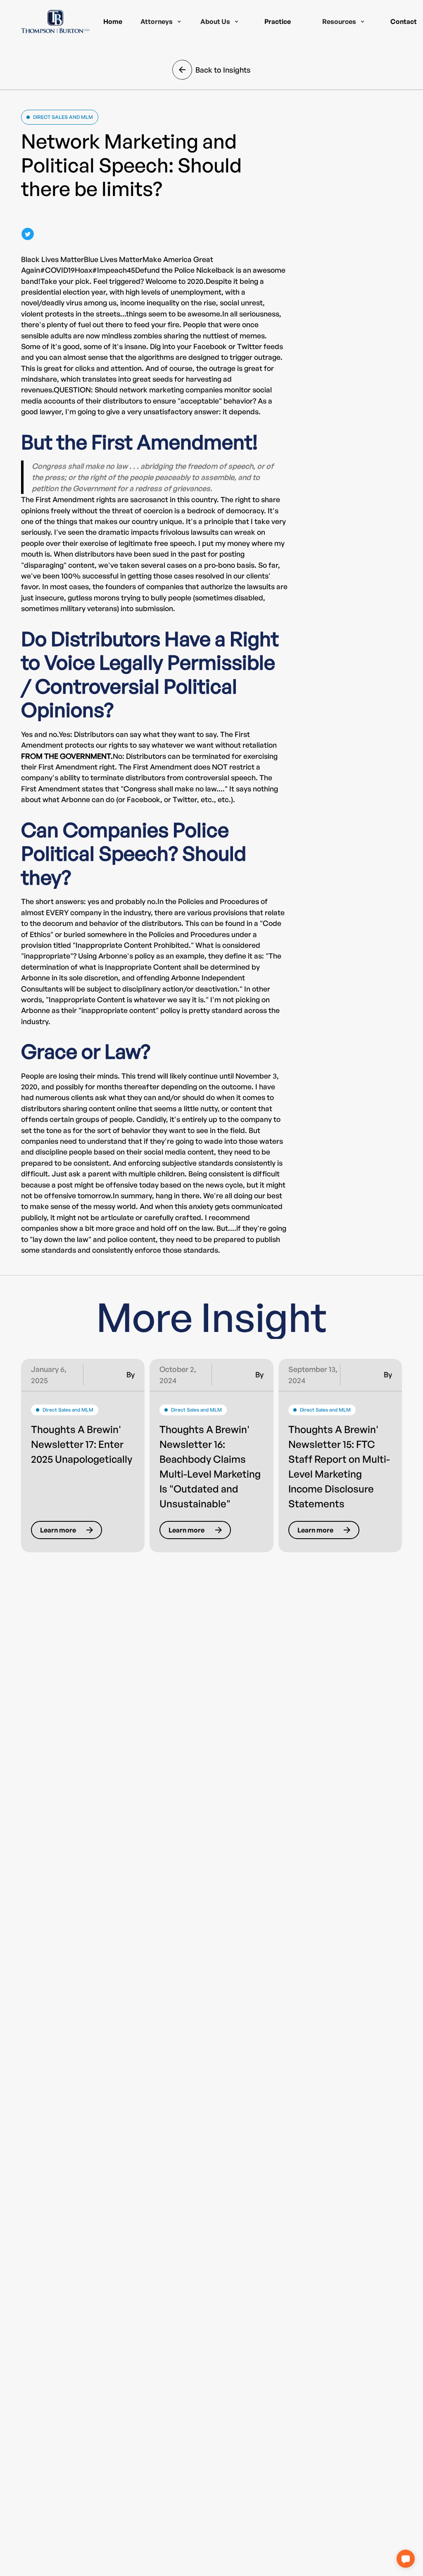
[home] (56, 21)
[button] (161, 21)
